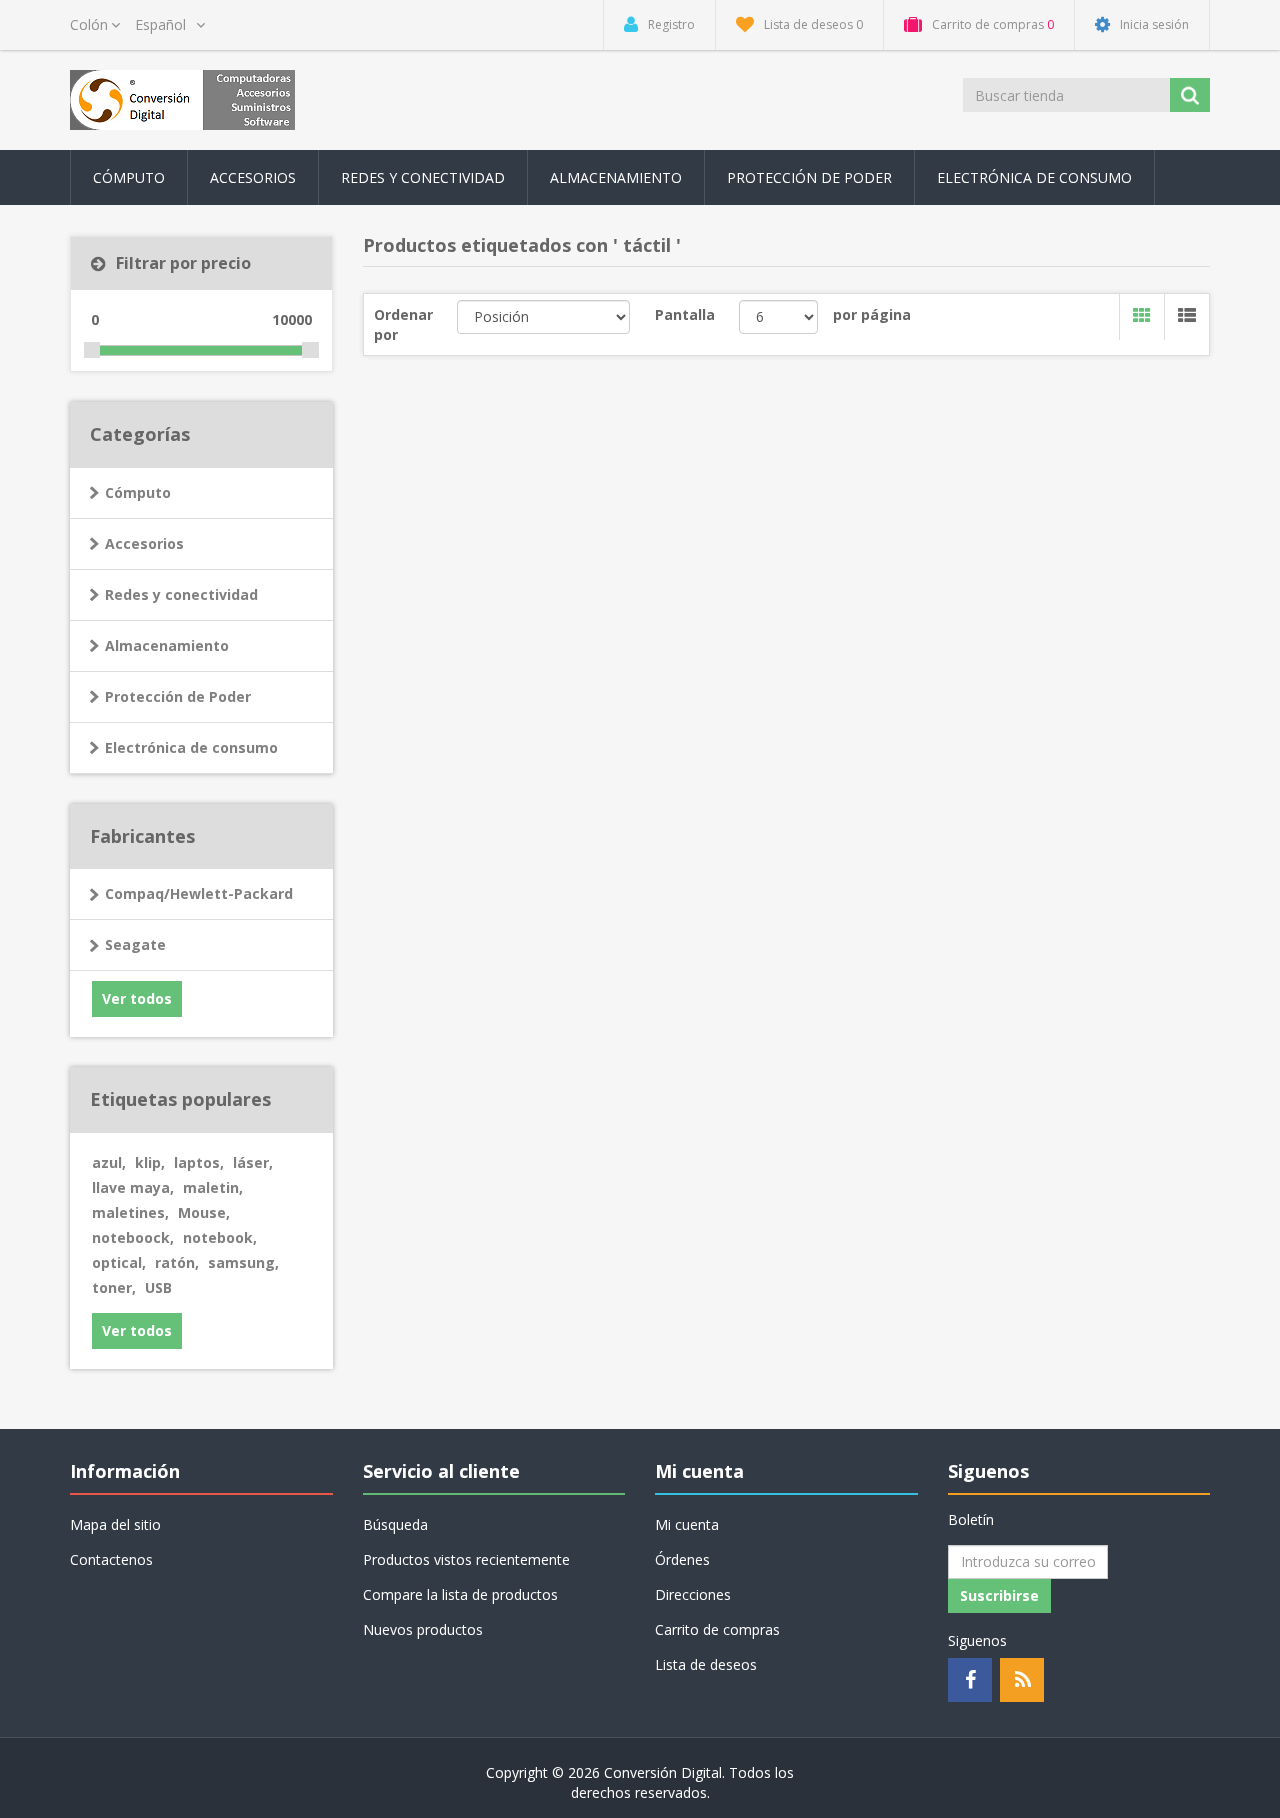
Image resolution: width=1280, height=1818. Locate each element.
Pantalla (685, 314)
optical (119, 1262)
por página (872, 314)
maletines (130, 1212)
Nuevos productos (423, 1629)
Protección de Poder (809, 177)
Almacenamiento (167, 645)
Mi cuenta (687, 1524)
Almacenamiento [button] (616, 177)
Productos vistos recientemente (466, 1559)
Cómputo (138, 492)
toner (114, 1287)
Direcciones (693, 1594)
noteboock (133, 1237)
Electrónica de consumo (191, 747)
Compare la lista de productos (460, 1594)
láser (253, 1162)
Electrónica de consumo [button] (1034, 177)
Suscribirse (999, 1595)
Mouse (204, 1212)
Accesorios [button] (253, 177)
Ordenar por (403, 324)
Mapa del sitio (115, 1524)
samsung (243, 1262)
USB (158, 1287)
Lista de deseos (706, 1664)
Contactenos (111, 1559)
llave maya (133, 1187)
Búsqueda (395, 1524)
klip (150, 1162)
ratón (177, 1262)
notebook (220, 1237)
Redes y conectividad (181, 594)
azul (109, 1162)
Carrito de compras (717, 1629)
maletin (213, 1187)
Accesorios (144, 543)
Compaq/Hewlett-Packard (199, 893)
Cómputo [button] (129, 177)
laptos (199, 1162)
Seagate (135, 944)
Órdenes (682, 1559)
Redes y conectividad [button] (423, 177)
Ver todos (137, 998)
